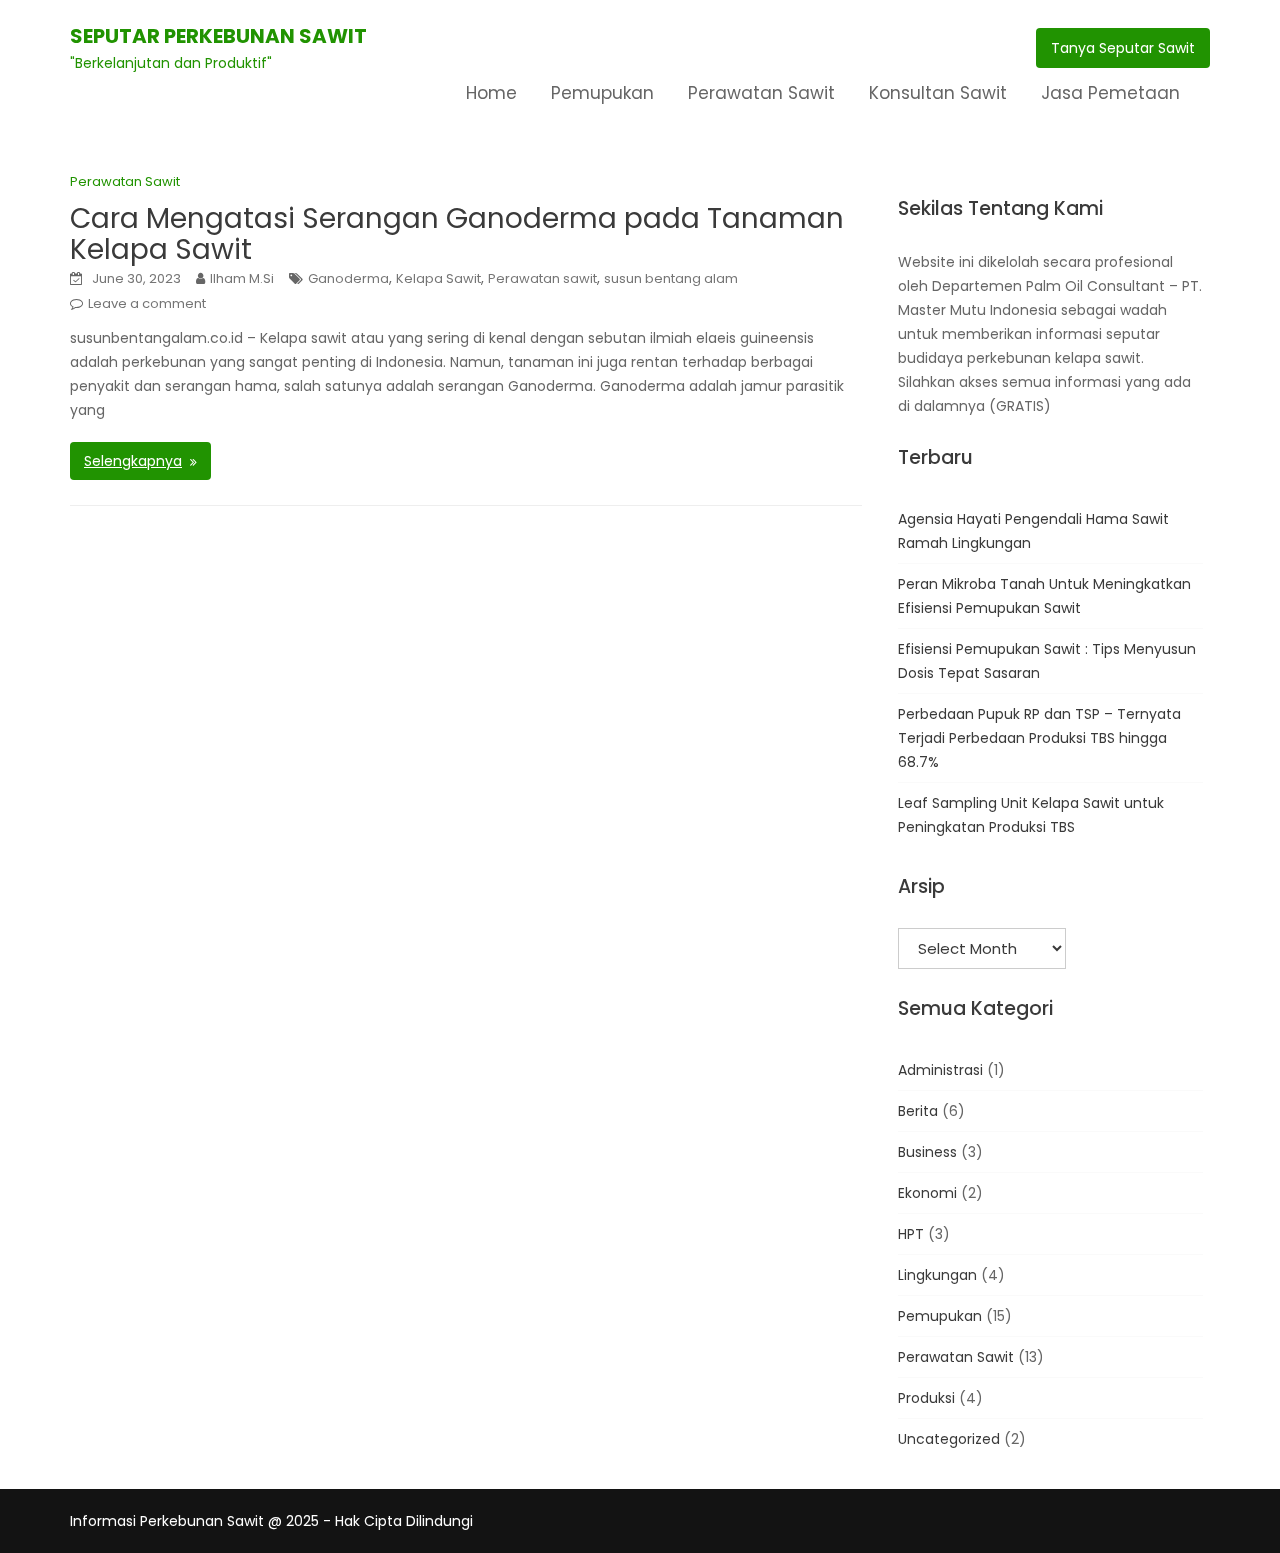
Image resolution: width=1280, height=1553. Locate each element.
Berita (918, 1111)
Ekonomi (927, 1193)
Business (927, 1152)
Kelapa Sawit (438, 278)
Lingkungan (937, 1275)
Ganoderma (348, 278)
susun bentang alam (671, 278)
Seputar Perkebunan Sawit (218, 36)
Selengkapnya (133, 461)
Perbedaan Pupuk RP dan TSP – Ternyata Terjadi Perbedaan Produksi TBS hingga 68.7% (1039, 738)
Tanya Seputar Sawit (1123, 48)
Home (491, 93)
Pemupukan (602, 93)
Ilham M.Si (242, 278)
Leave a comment (147, 303)
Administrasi (940, 1070)
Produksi (926, 1398)
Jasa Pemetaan (1110, 93)
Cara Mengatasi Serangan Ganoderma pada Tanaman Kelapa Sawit (457, 234)
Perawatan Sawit (761, 93)
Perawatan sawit (542, 278)
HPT (911, 1234)
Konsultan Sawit (938, 93)
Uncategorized (949, 1439)
